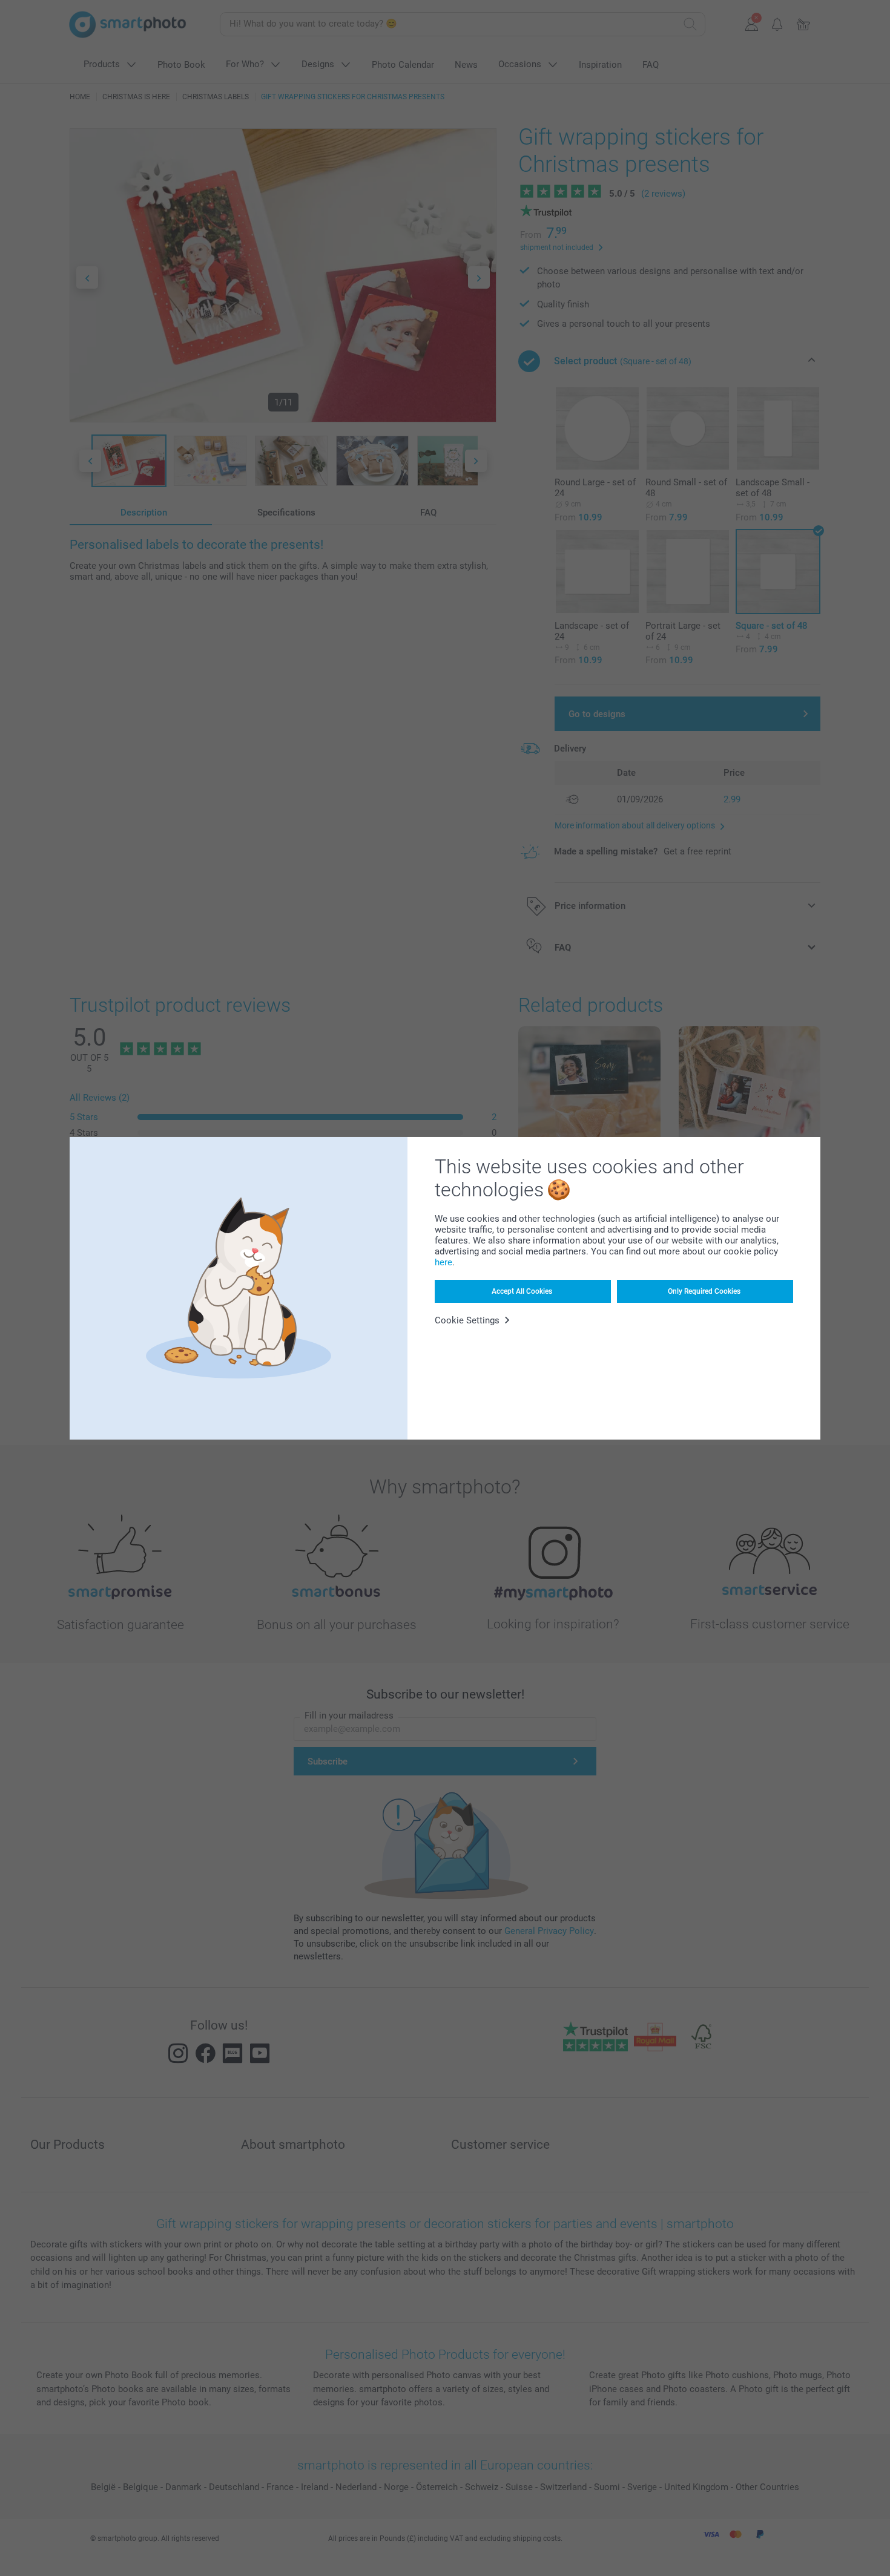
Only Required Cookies (704, 1291)
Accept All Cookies (522, 1291)
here (443, 1262)
